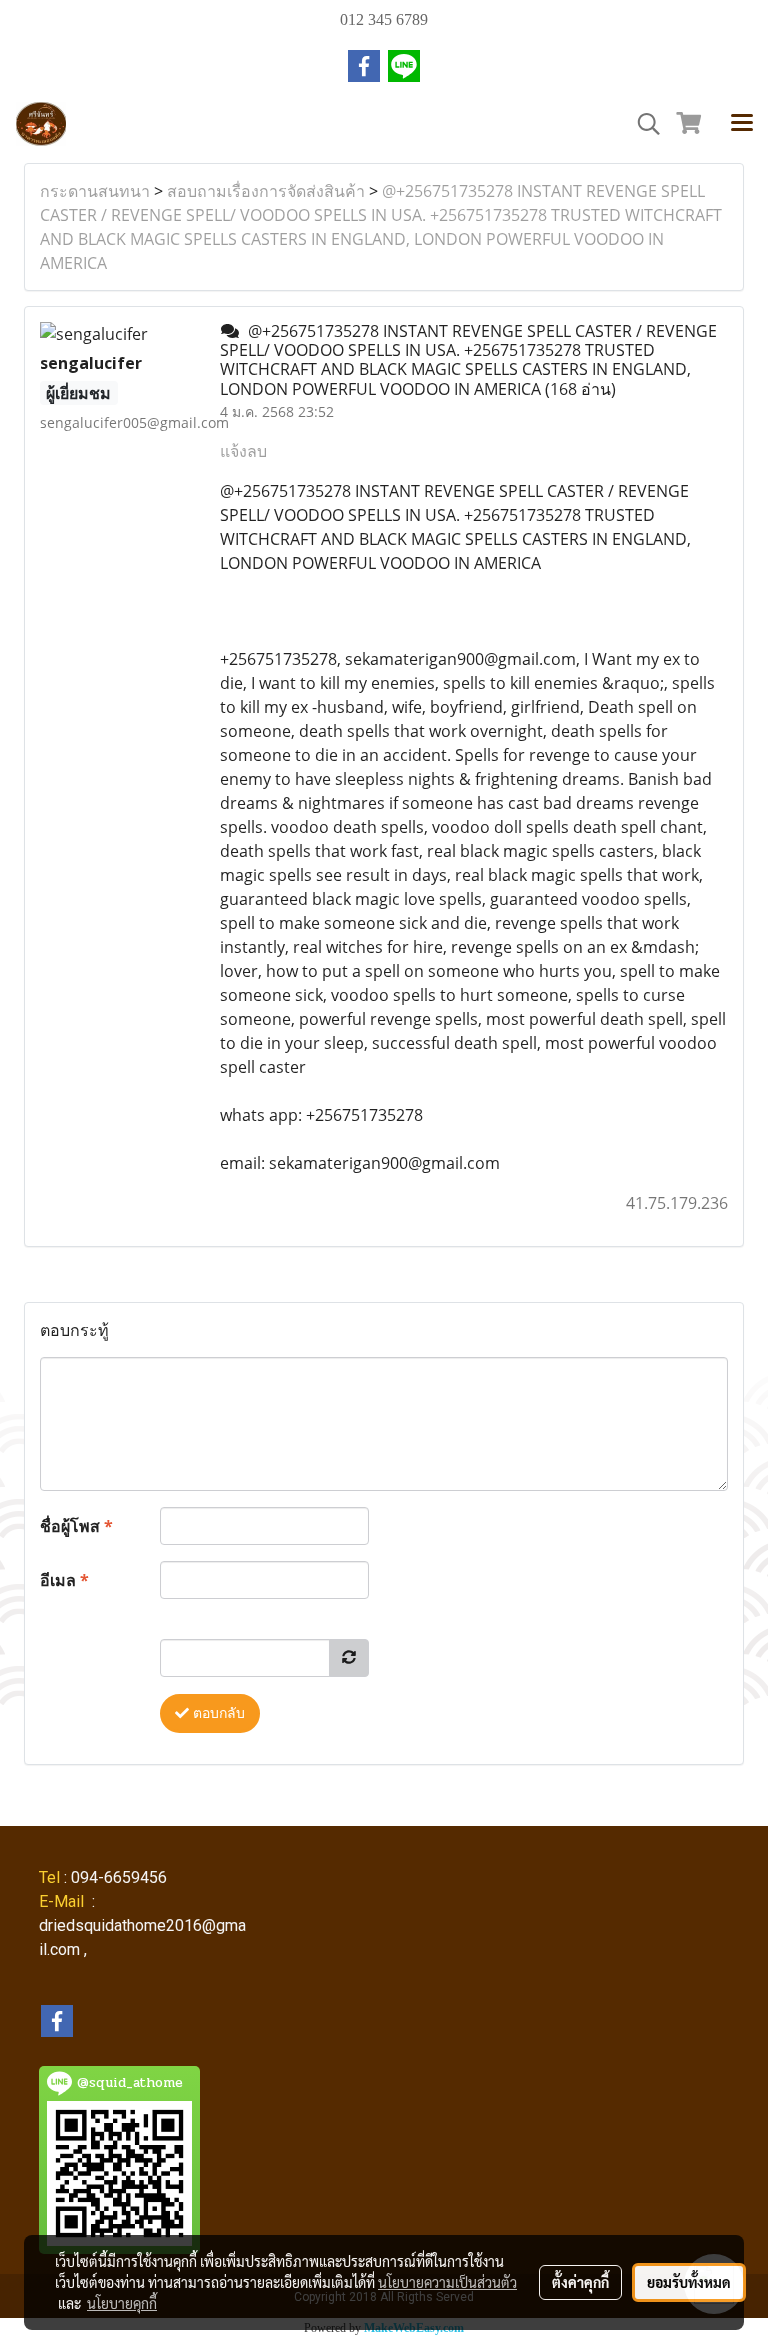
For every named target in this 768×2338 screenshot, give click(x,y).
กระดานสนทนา (95, 191)
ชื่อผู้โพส (76, 1526)
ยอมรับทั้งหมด (689, 2282)
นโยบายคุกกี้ (122, 2303)
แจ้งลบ (243, 451)
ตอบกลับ (217, 1713)
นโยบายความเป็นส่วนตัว (447, 2282)
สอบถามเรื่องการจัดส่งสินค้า (266, 191)
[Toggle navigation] (742, 124)
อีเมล (64, 1580)
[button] (642, 124)
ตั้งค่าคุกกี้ (580, 2282)
